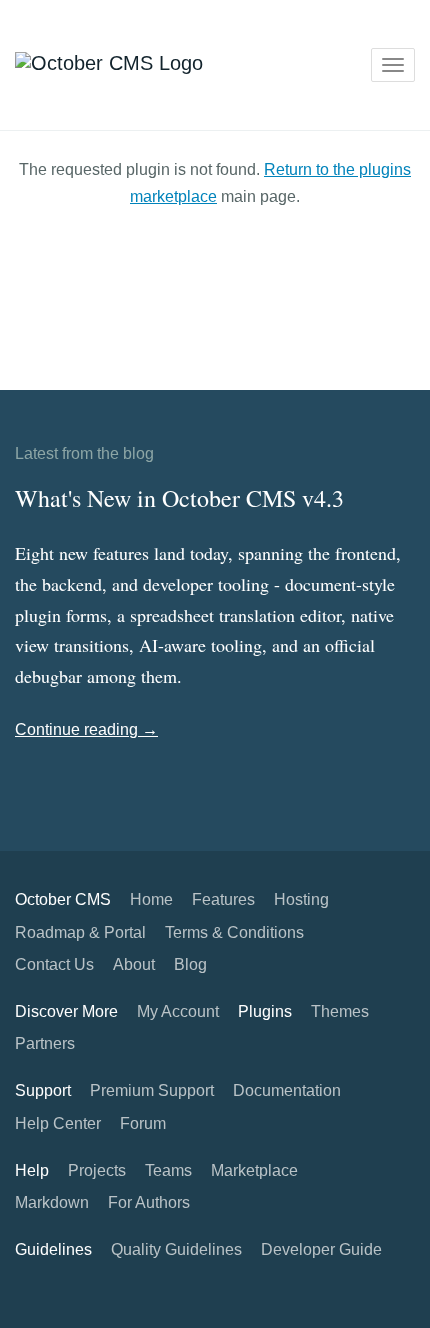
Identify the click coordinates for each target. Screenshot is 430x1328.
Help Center (58, 1123)
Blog (190, 964)
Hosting (301, 899)
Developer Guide (321, 1249)
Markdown (52, 1202)
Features (223, 899)
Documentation (287, 1090)
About (134, 964)
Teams (168, 1170)
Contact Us (54, 964)
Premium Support (152, 1090)
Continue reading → (86, 729)
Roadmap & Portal (80, 932)
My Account (178, 1011)
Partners (45, 1043)
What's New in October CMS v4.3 (179, 498)
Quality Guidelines (176, 1249)
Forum (143, 1123)
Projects (97, 1170)
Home (151, 899)
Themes (340, 1011)
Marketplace (254, 1170)
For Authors (149, 1202)
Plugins (265, 1011)
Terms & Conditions (234, 932)
